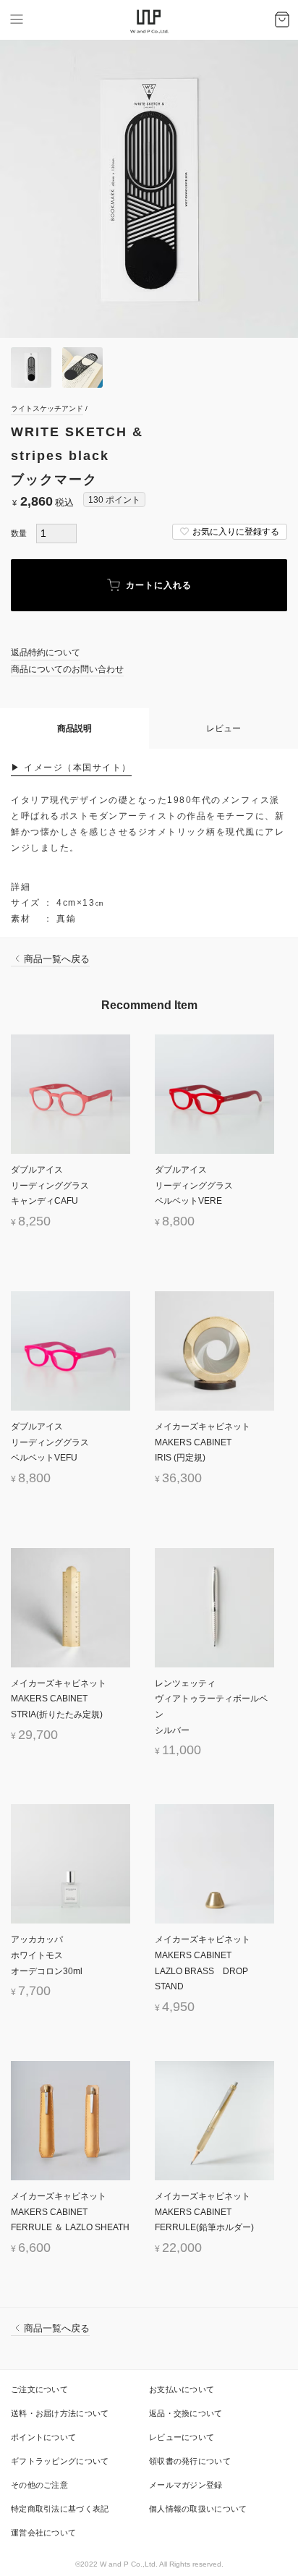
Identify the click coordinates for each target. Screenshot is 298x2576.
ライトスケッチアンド (47, 408)
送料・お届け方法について (60, 2413)
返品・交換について (186, 2413)
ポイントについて (43, 2437)
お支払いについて (182, 2389)
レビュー (223, 728)
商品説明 (74, 728)
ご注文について (39, 2389)
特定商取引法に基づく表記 (60, 2509)
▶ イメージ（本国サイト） (71, 768)
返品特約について (46, 652)
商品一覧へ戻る (57, 959)
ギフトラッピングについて (60, 2461)
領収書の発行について (190, 2461)
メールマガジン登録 (186, 2485)
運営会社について (43, 2533)
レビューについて (182, 2437)
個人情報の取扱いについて (198, 2509)
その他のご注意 (39, 2485)
